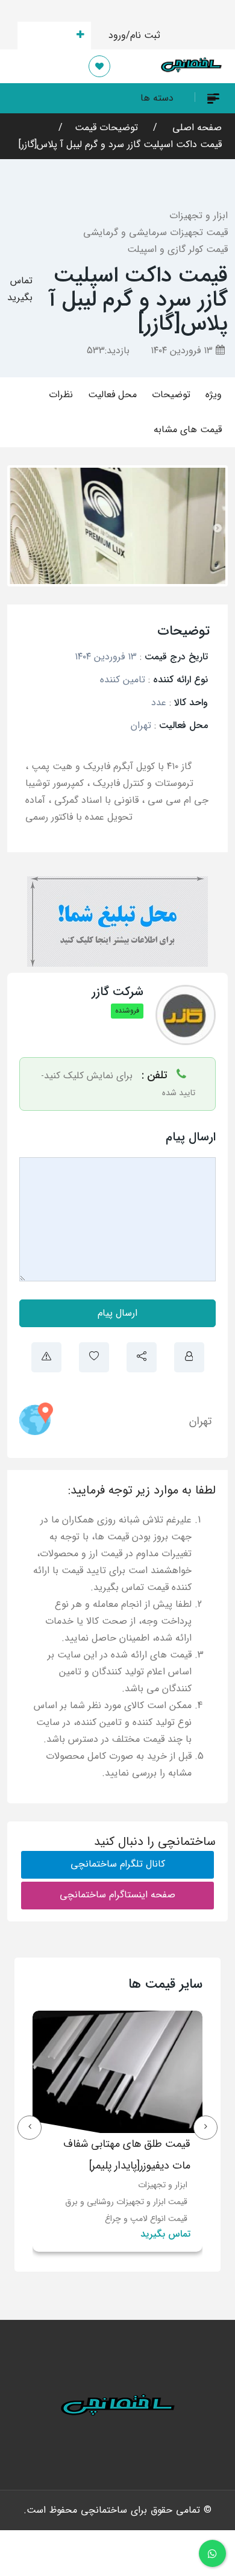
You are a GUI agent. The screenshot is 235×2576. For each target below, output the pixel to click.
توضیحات (171, 394)
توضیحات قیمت (106, 127)
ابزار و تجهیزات (199, 215)
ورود (117, 35)
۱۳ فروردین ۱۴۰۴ (183, 350)
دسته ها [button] (157, 98)
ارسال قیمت (47, 35)
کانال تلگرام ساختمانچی (118, 1864)
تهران (200, 1421)
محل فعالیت (112, 394)
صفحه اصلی (196, 127)
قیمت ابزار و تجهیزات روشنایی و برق (126, 2202)
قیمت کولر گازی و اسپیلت (177, 249)
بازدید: (108, 350)
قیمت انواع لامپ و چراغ (146, 2219)
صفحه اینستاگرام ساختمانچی (117, 1895)
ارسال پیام (117, 1313)
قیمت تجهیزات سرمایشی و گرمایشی (155, 232)
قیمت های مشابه (188, 429)
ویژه (214, 394)
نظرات (61, 394)
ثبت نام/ (143, 35)
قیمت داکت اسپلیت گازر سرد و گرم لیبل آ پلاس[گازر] (120, 144)
